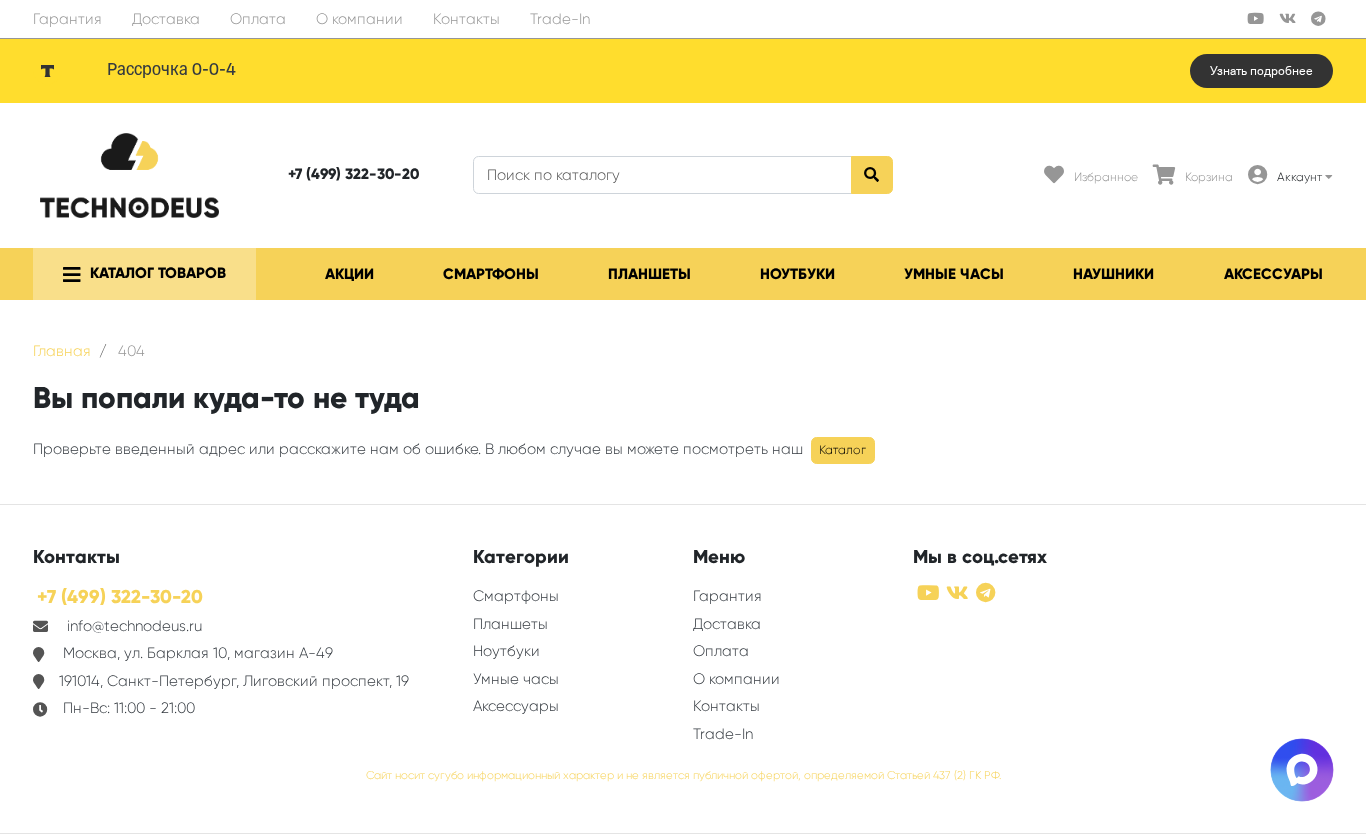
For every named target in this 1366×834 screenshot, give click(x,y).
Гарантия (67, 19)
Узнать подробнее (1261, 71)
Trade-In (560, 19)
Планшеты (649, 274)
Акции (349, 274)
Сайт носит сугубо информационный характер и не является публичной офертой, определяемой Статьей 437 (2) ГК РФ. (683, 775)
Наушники (1113, 274)
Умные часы (954, 274)
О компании (359, 19)
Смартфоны (491, 274)
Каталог (842, 450)
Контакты (466, 19)
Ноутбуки (797, 274)
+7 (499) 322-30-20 (353, 174)
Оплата (258, 19)
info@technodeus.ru (134, 626)
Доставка (166, 19)
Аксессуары (1273, 274)
